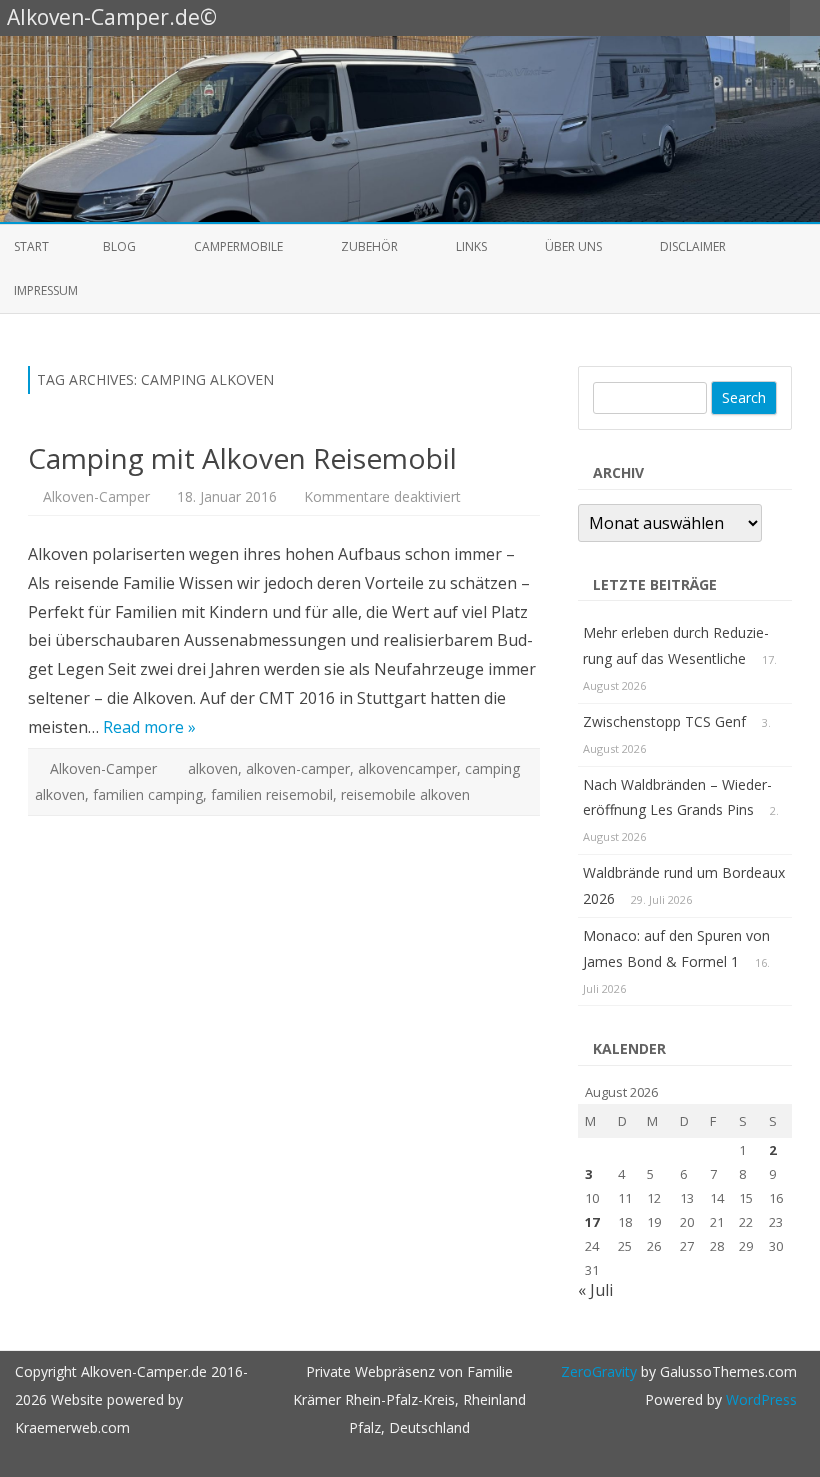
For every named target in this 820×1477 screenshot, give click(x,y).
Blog (119, 246)
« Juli (595, 1290)
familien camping (148, 794)
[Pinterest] (754, 17)
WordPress (759, 1399)
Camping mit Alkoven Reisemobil (242, 458)
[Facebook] (649, 17)
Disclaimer (693, 246)
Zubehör (369, 246)
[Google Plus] (670, 17)
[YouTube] (712, 17)
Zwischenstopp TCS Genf (664, 721)
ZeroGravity (599, 1371)
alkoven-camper (298, 768)
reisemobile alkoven (405, 794)
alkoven (213, 768)
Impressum (46, 290)
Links (471, 246)
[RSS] (775, 17)
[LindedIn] (691, 17)
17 (592, 1222)
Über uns (573, 246)
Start (31, 246)
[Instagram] (733, 17)
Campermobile (238, 246)
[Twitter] (628, 17)
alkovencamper (407, 768)
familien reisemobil (272, 794)
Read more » (149, 727)
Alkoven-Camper (96, 496)
